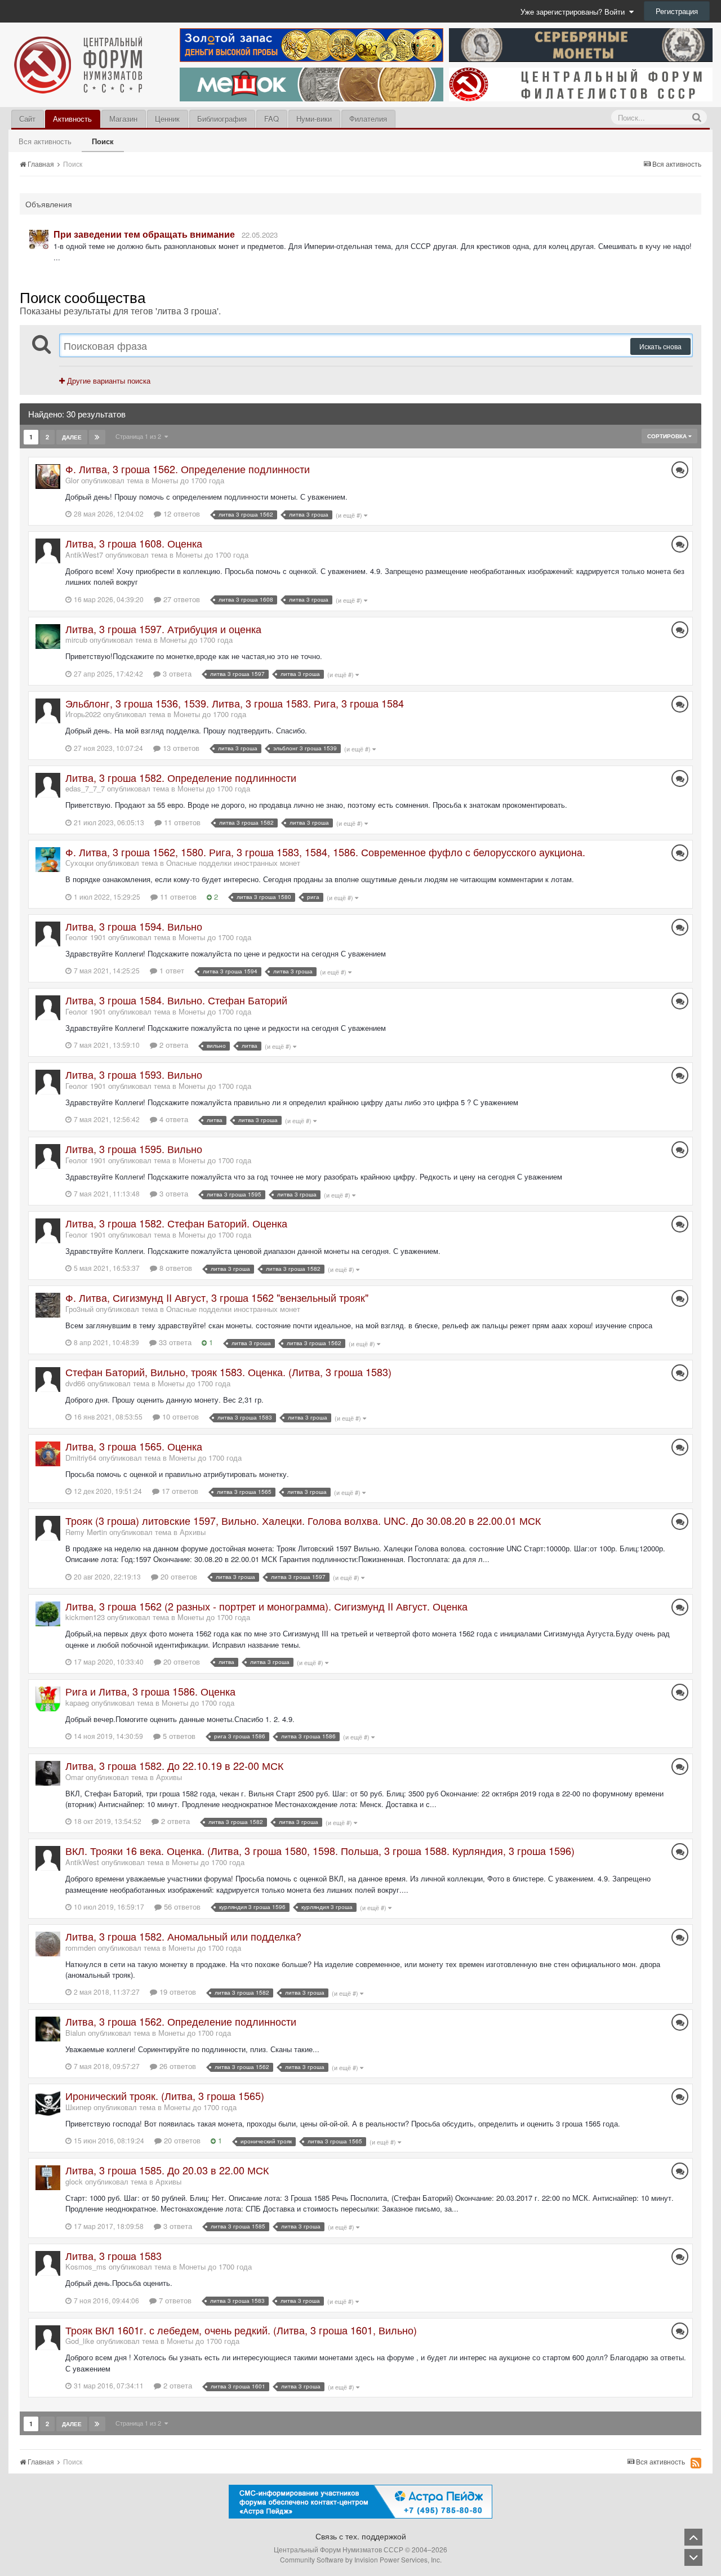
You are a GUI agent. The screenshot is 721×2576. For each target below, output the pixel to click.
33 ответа (174, 1342)
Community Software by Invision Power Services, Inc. (361, 2559)
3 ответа (176, 673)
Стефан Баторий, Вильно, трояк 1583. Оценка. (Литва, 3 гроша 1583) (228, 1372)
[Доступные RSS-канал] (696, 2463)
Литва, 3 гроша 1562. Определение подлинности (181, 2021)
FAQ (272, 119)
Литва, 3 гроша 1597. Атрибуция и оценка (163, 629)
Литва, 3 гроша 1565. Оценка (134, 1446)
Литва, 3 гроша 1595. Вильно (134, 1149)
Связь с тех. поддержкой (361, 2536)
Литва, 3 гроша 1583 (114, 2255)
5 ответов (178, 1736)
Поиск (103, 141)
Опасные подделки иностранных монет (233, 863)
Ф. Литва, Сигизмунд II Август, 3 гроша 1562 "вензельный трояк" (217, 1297)
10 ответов (179, 1416)
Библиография (222, 119)
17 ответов (179, 1491)
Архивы (193, 1532)
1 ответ (171, 970)
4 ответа (173, 1119)
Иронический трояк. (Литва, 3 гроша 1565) (165, 2095)
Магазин (123, 119)
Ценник (167, 119)
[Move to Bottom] (693, 2557)
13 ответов (180, 748)
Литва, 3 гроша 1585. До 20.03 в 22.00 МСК (167, 2170)
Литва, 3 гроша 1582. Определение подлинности (181, 777)
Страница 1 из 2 (140, 436)
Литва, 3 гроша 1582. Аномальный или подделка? (183, 1936)
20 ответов (178, 1576)
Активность (72, 119)
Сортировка (668, 436)
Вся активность (45, 141)
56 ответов (181, 1907)
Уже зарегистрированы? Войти (575, 12)
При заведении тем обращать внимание (144, 234)
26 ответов (177, 2066)
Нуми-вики (314, 119)
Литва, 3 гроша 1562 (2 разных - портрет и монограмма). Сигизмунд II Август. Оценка (266, 1606)
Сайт (27, 119)
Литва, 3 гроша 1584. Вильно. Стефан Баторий (176, 1000)
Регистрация (677, 11)
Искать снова (660, 346)
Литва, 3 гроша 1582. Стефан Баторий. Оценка (176, 1223)
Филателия (368, 119)
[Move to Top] (693, 2537)
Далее (72, 437)
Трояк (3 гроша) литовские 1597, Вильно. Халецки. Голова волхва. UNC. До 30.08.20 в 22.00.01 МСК (303, 1520)
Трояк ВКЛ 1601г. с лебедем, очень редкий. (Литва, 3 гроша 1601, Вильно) (241, 2330)
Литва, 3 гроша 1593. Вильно (134, 1074)
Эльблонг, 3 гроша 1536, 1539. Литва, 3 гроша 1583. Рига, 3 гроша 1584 (235, 703)
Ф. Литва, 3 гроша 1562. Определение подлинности (188, 469)
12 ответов (181, 513)
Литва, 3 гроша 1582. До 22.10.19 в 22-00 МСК (174, 1765)
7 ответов (174, 2300)
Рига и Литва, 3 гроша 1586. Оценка (150, 1691)
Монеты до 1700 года (188, 480)
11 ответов (181, 822)
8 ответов (175, 1268)
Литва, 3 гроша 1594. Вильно (134, 926)
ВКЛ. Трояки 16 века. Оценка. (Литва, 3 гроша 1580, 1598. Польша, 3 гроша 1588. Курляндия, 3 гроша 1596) (320, 1850)
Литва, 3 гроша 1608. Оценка (134, 543)
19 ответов (177, 1992)
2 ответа (173, 1045)
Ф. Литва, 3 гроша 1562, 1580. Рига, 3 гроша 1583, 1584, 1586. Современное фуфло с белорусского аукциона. (325, 852)
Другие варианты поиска (108, 381)
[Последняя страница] (97, 437)
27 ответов (181, 599)
